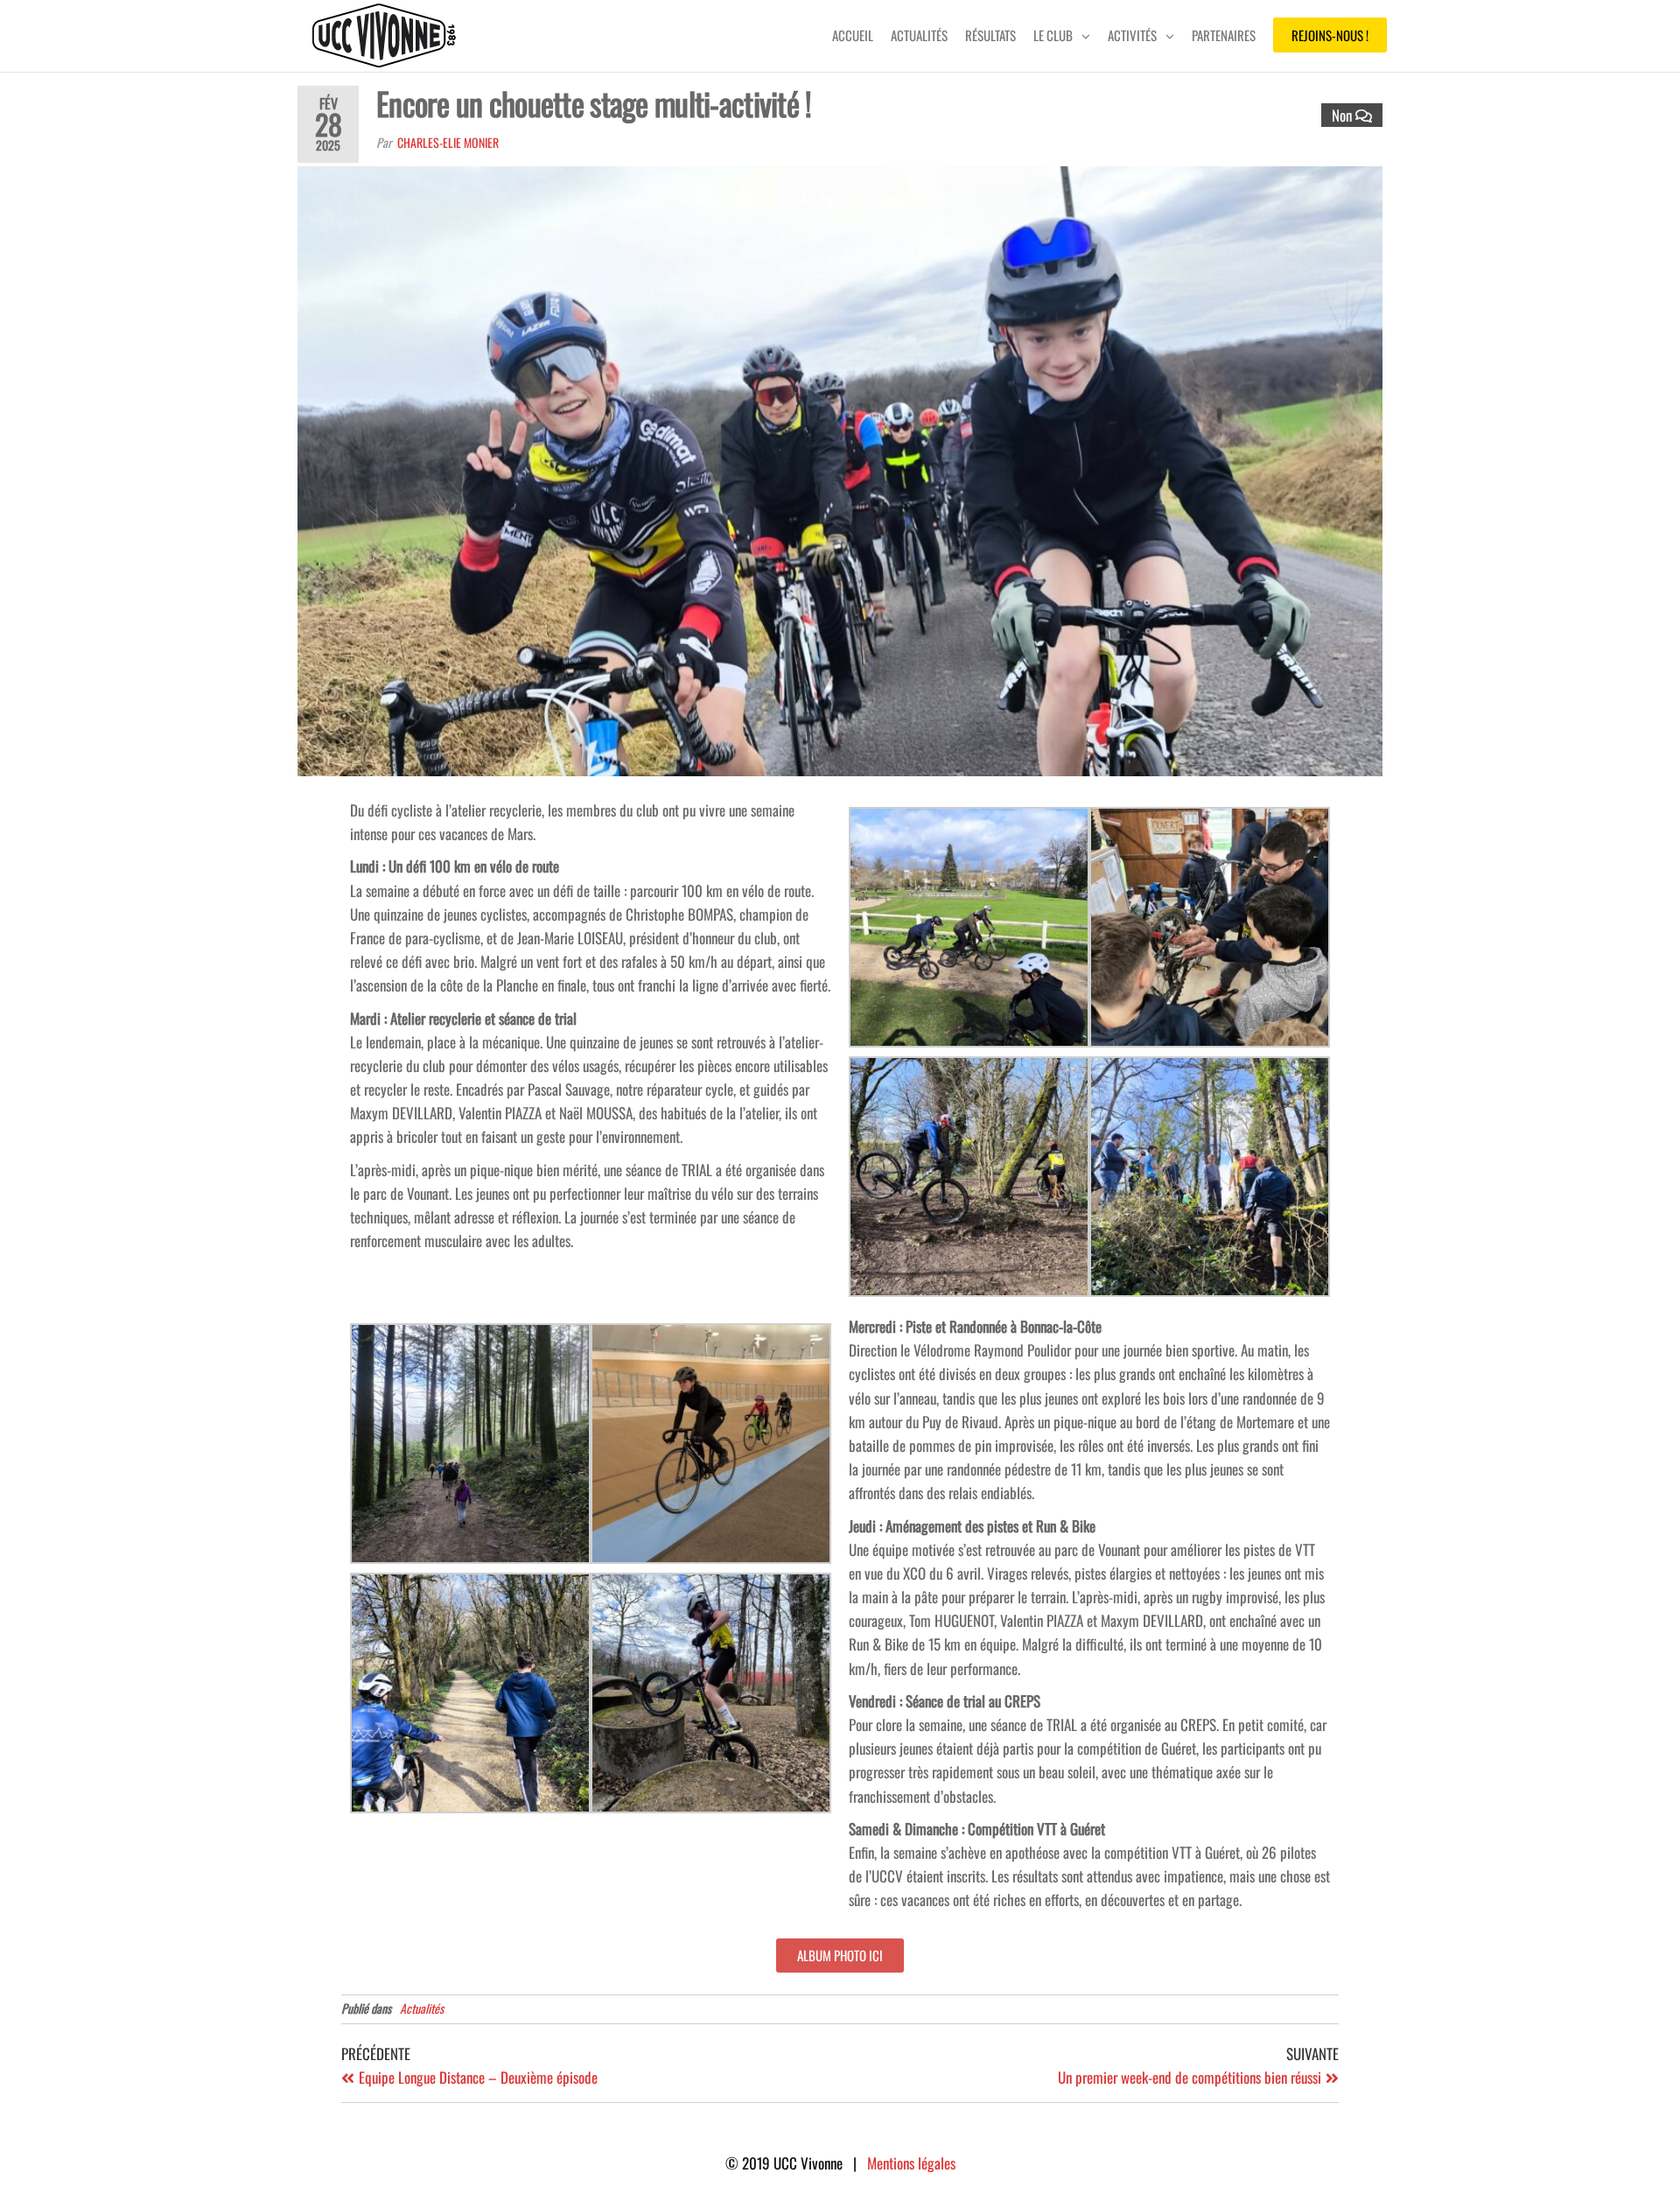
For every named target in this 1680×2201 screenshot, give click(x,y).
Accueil (853, 35)
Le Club (1053, 35)
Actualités (919, 35)
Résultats (990, 35)
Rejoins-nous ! (1330, 35)
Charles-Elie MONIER (448, 142)
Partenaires (1224, 35)
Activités (1132, 35)
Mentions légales (911, 2163)
